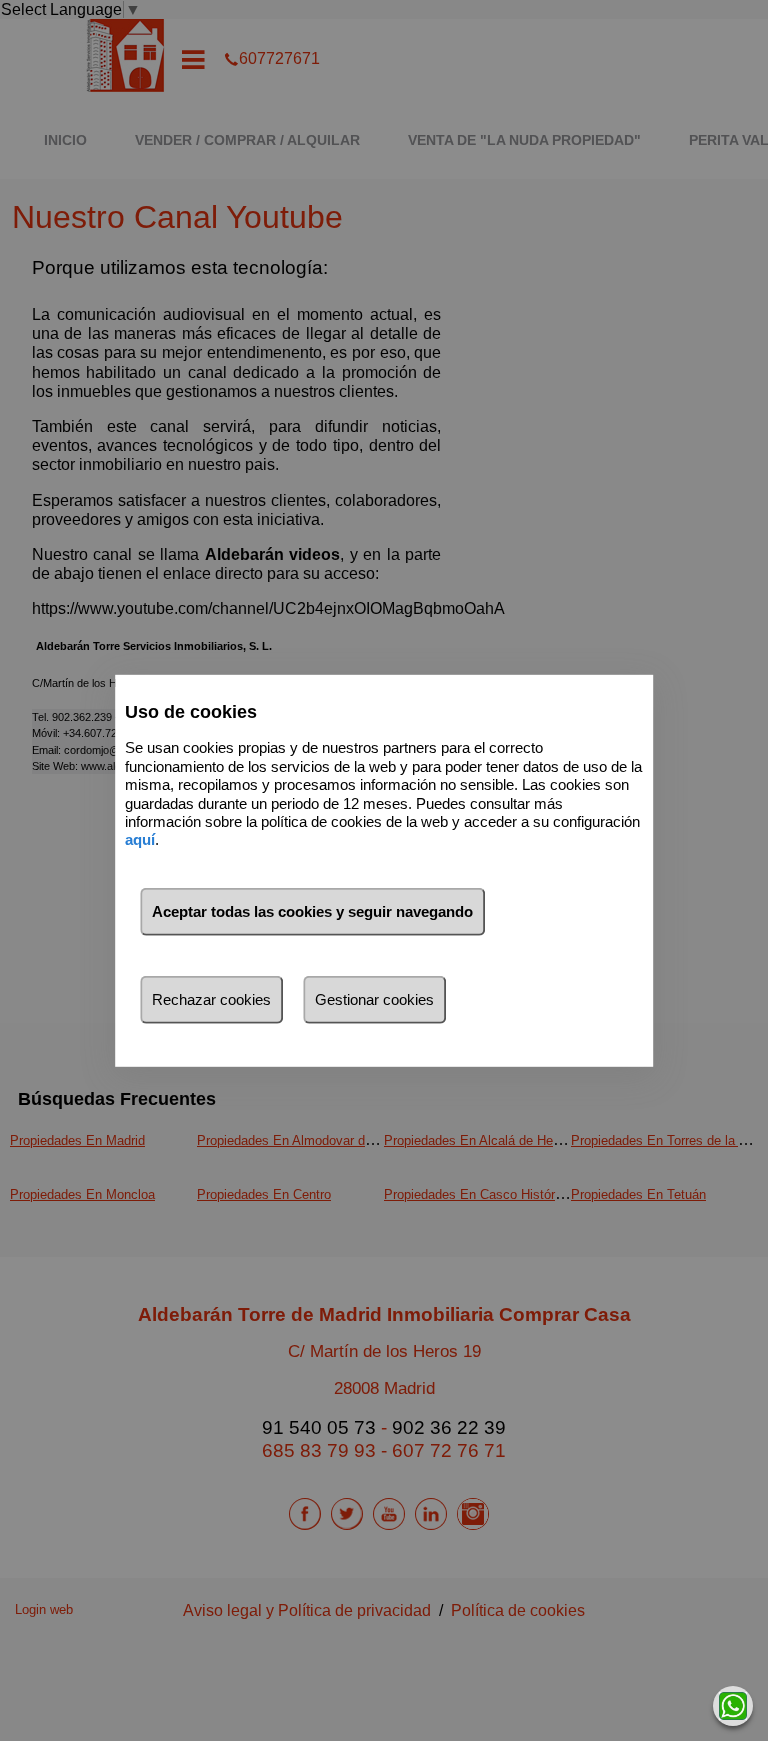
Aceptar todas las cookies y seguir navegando (312, 911)
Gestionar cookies (374, 999)
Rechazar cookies (211, 999)
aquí (140, 839)
